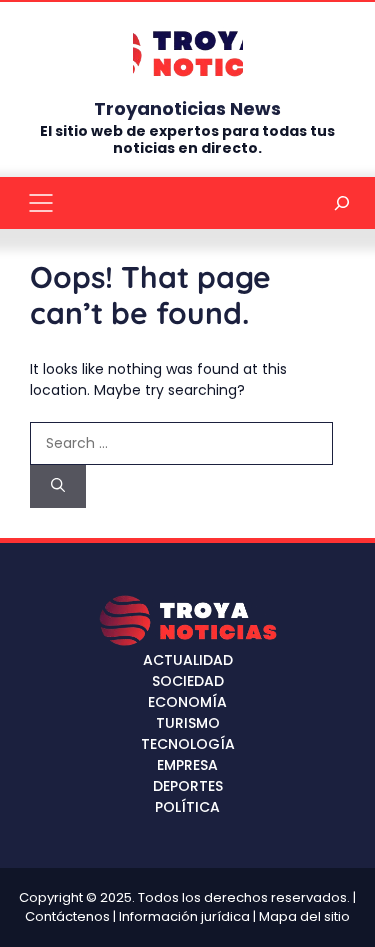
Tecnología (188, 744)
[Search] (58, 486)
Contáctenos (67, 916)
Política (187, 807)
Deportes (188, 786)
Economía (187, 702)
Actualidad (188, 660)
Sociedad (188, 681)
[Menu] (41, 203)
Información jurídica (184, 916)
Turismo (188, 723)
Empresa (187, 765)
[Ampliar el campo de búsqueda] (342, 202)
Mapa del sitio (304, 916)
